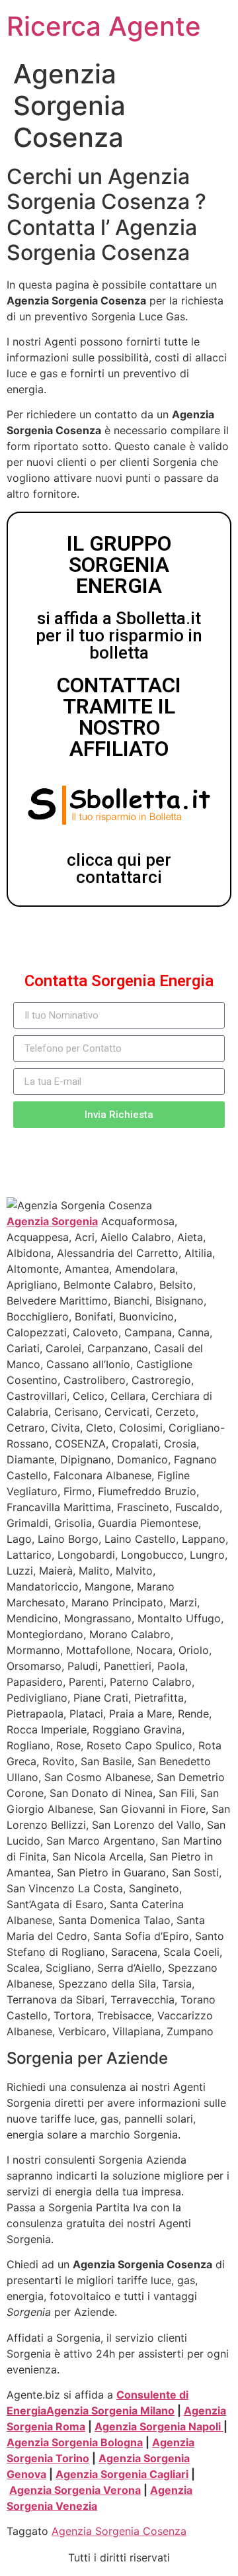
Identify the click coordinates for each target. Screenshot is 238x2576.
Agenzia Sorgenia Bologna (75, 2442)
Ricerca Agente (104, 26)
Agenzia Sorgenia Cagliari (122, 2474)
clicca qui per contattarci (119, 868)
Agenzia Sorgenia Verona (75, 2490)
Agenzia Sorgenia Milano (110, 2411)
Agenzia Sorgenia (52, 1221)
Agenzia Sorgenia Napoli (159, 2426)
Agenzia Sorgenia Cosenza (119, 2531)
